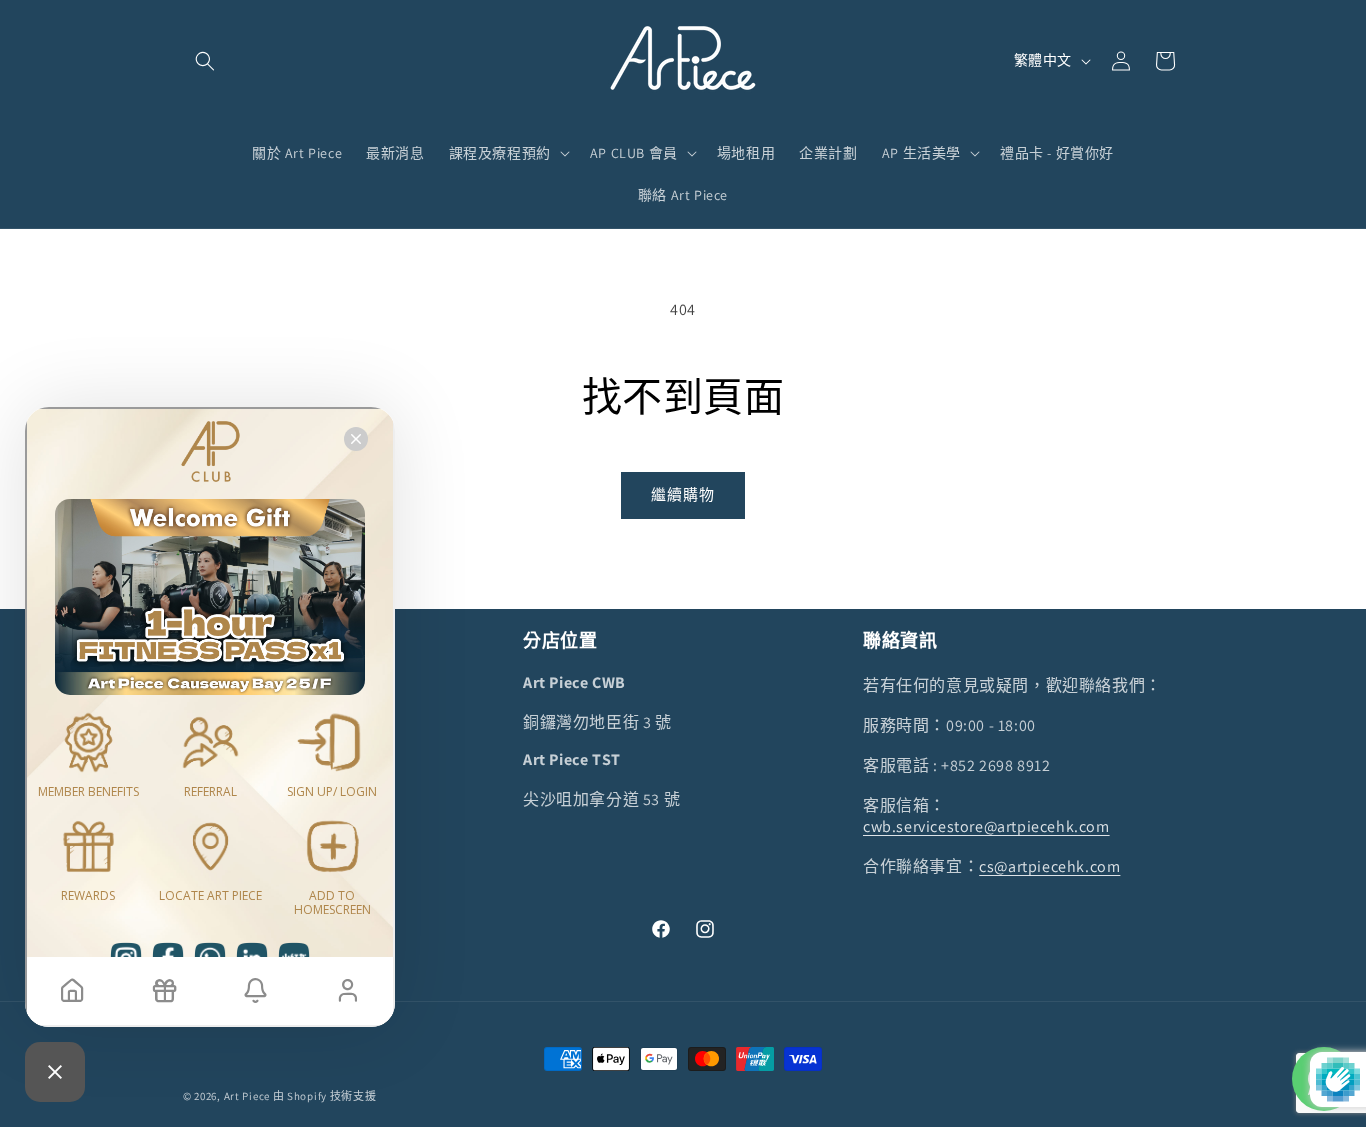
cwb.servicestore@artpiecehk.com (986, 826)
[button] (205, 61)
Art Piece (247, 1096)
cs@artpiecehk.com (1049, 866)
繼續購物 (683, 494)
